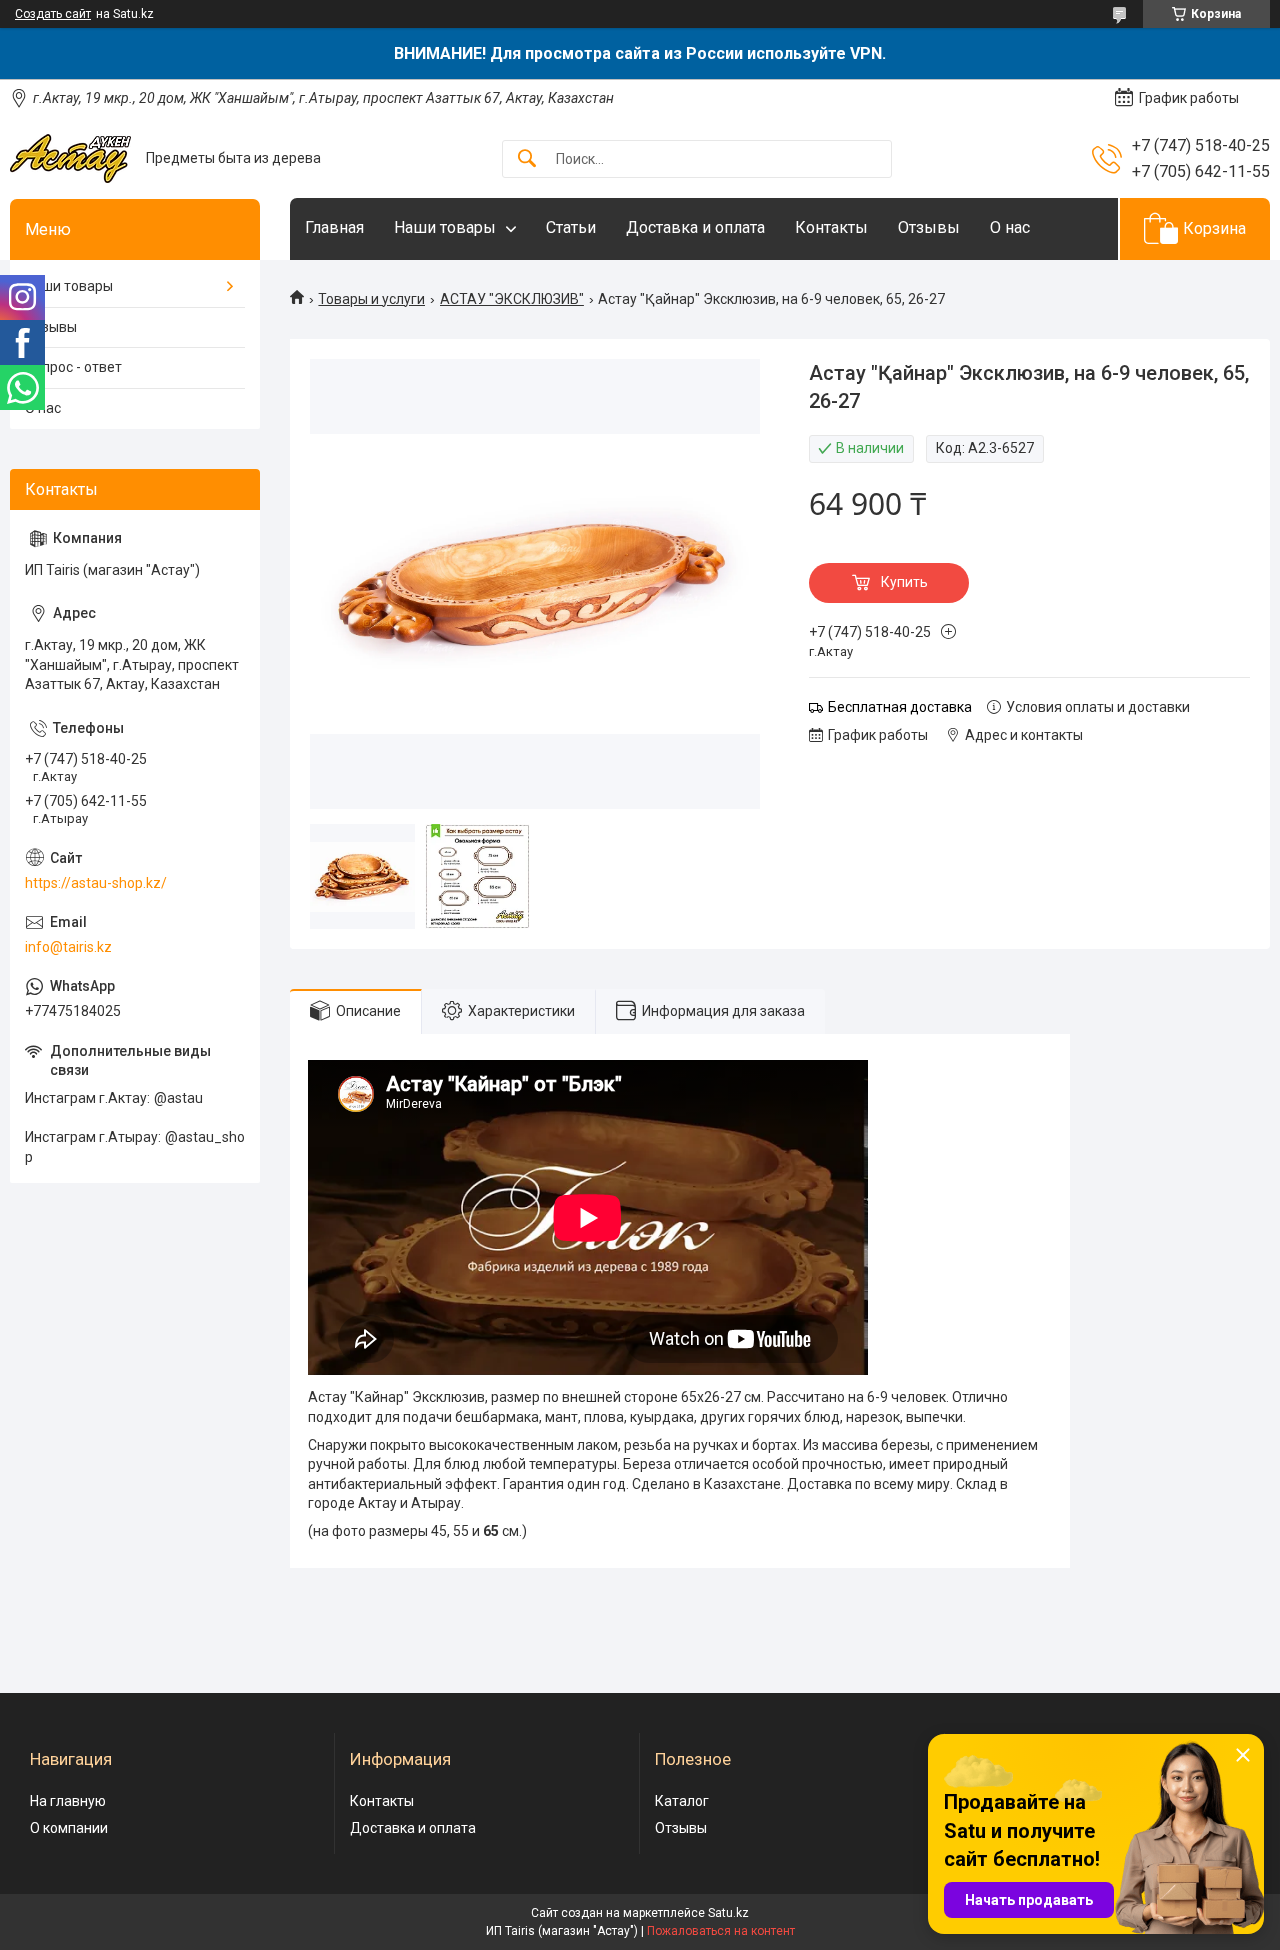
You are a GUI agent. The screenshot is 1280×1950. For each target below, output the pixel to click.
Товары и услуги (371, 299)
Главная (334, 227)
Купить (904, 582)
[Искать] (527, 159)
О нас (1010, 227)
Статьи (571, 227)
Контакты (831, 227)
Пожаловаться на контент (721, 1931)
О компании (69, 1828)
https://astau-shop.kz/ (96, 883)
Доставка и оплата (695, 227)
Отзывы (929, 227)
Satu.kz (728, 1913)
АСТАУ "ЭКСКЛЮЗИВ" (512, 299)
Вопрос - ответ (73, 367)
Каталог (682, 1801)
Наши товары (445, 227)
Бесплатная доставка (900, 707)
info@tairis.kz (68, 947)
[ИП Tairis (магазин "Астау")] (70, 158)
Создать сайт (53, 14)
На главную (68, 1801)
